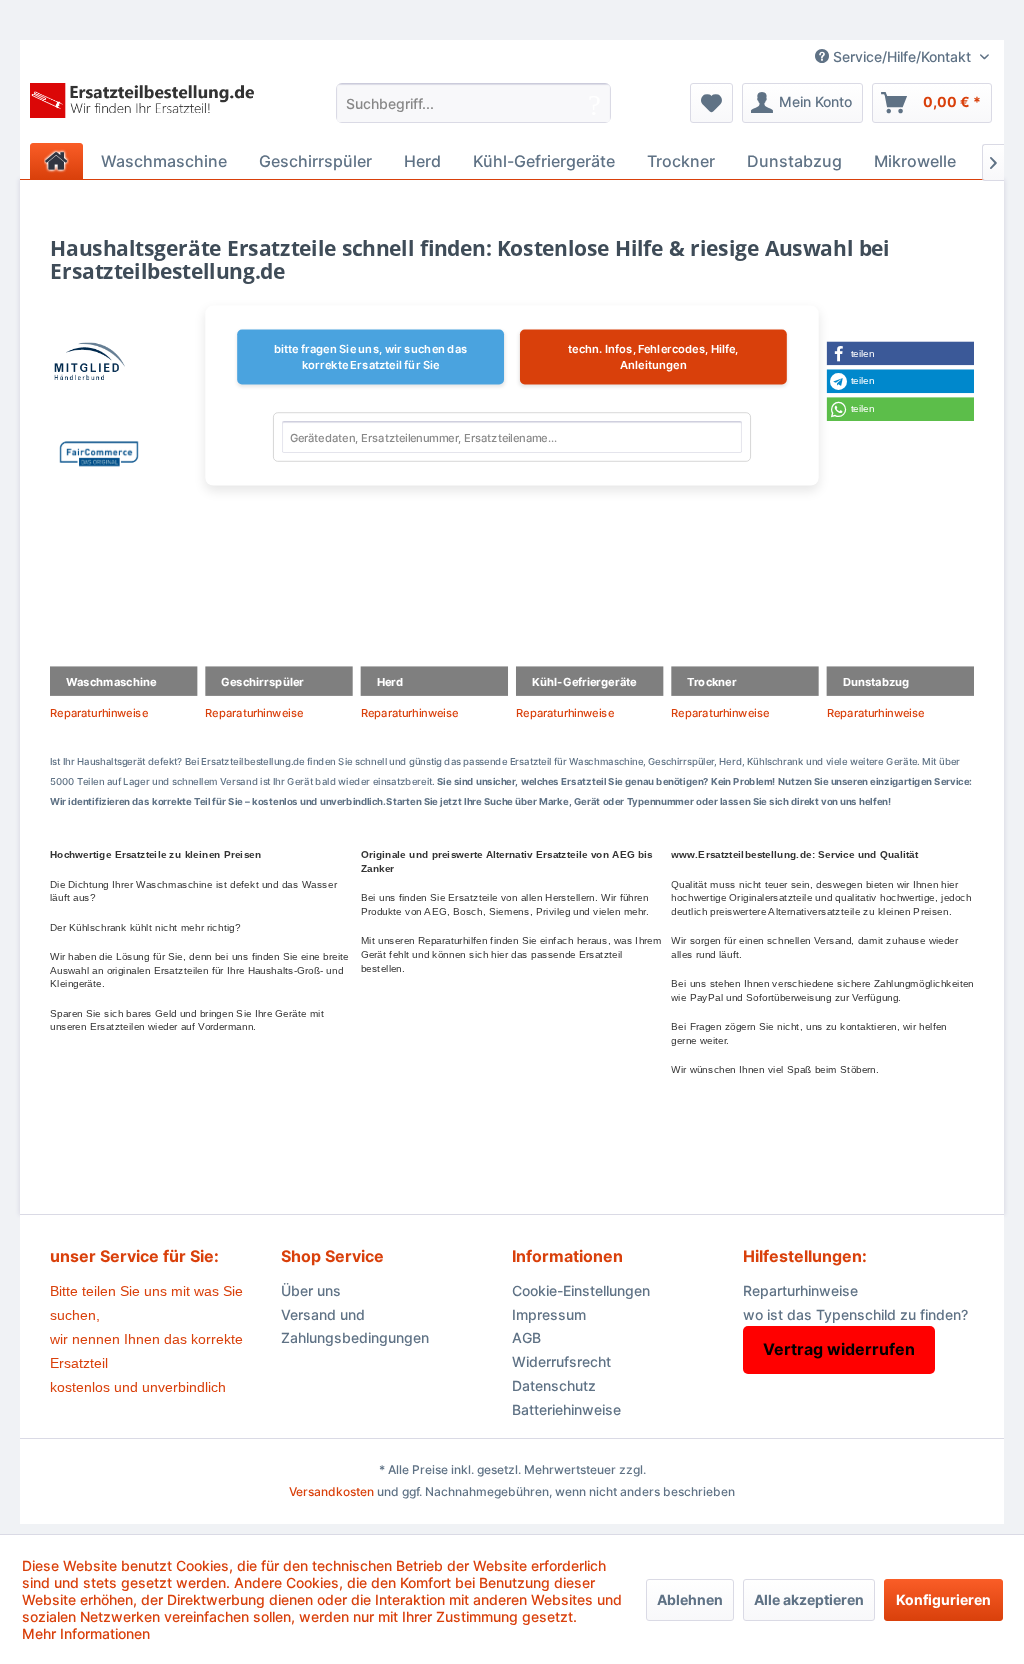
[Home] (56, 161)
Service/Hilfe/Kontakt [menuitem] (902, 56)
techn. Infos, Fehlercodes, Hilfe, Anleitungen (653, 356)
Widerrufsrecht (561, 1361)
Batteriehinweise (566, 1409)
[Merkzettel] (711, 103)
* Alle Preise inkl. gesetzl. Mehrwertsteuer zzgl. (512, 1469)
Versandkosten (331, 1491)
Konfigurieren (943, 1599)
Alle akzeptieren (809, 1599)
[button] (900, 353)
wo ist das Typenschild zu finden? (855, 1314)
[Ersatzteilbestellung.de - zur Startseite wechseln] (147, 108)
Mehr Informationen (86, 1633)
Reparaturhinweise (99, 713)
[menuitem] (474, 103)
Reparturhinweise (800, 1290)
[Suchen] (594, 103)
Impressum (549, 1314)
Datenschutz (554, 1385)
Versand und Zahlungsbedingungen (355, 1326)
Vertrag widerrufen (839, 1349)
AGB (526, 1337)
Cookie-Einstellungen (581, 1290)
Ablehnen (690, 1599)
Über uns (311, 1290)
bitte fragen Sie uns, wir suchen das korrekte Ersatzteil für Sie (371, 356)
